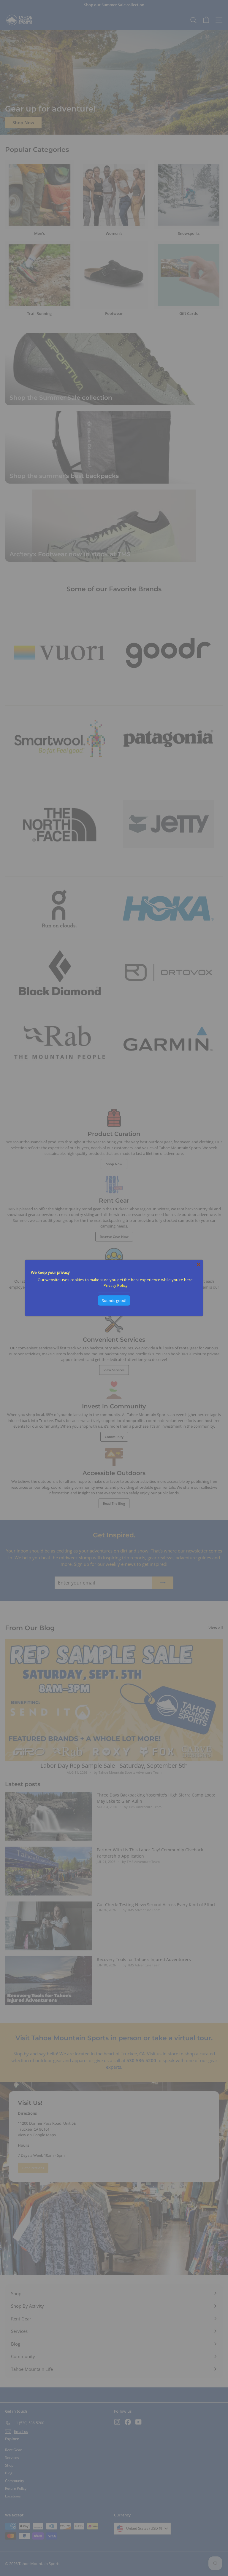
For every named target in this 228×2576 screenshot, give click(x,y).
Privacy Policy (116, 1285)
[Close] (199, 1265)
